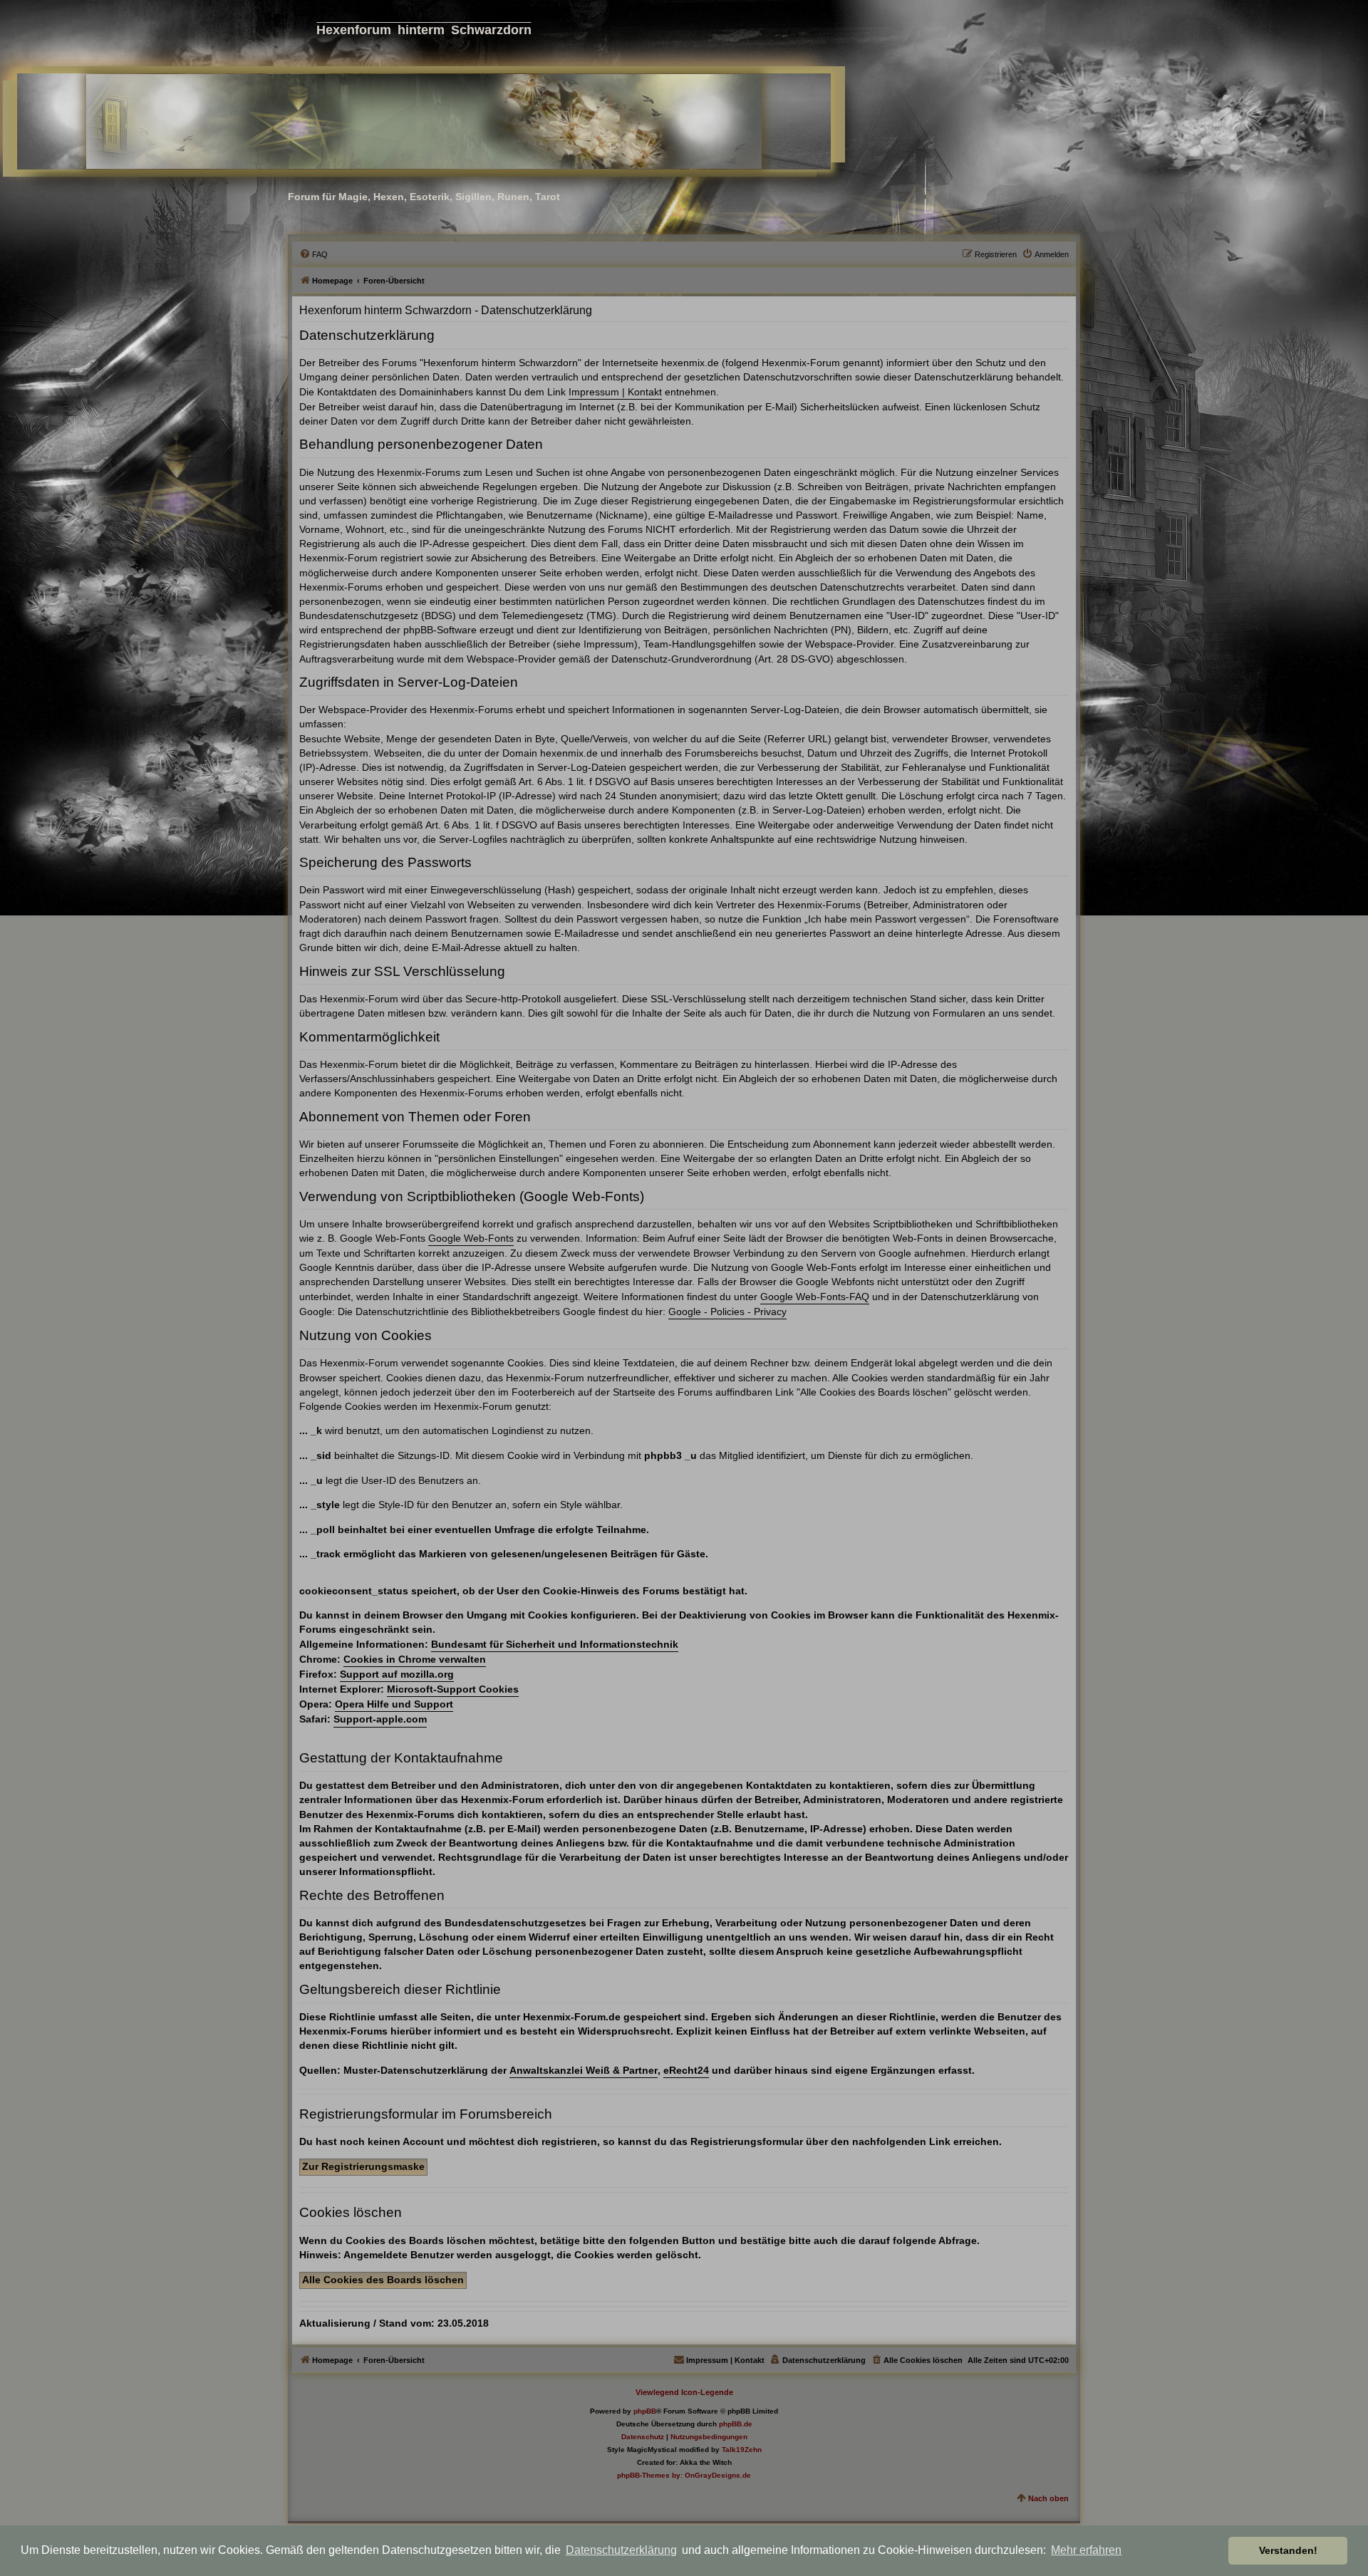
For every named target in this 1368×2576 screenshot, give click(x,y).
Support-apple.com (380, 1719)
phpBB (645, 2411)
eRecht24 (686, 2070)
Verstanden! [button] (1288, 2550)
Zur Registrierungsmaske (363, 2166)
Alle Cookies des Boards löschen (383, 2280)
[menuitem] (313, 254)
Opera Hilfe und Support (394, 1704)
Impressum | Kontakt (615, 392)
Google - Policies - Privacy (727, 1312)
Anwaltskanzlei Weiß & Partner (584, 2070)
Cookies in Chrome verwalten (415, 1659)
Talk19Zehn (742, 2450)
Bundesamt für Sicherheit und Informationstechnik (555, 1644)
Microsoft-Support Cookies (453, 1689)
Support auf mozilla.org (397, 1674)
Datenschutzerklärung (621, 2550)
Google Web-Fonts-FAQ (815, 1297)
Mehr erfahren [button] (1086, 2550)
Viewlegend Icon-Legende (684, 2392)
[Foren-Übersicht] (424, 121)
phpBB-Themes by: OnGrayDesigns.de (684, 2475)
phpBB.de (736, 2424)
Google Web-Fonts (471, 1238)
